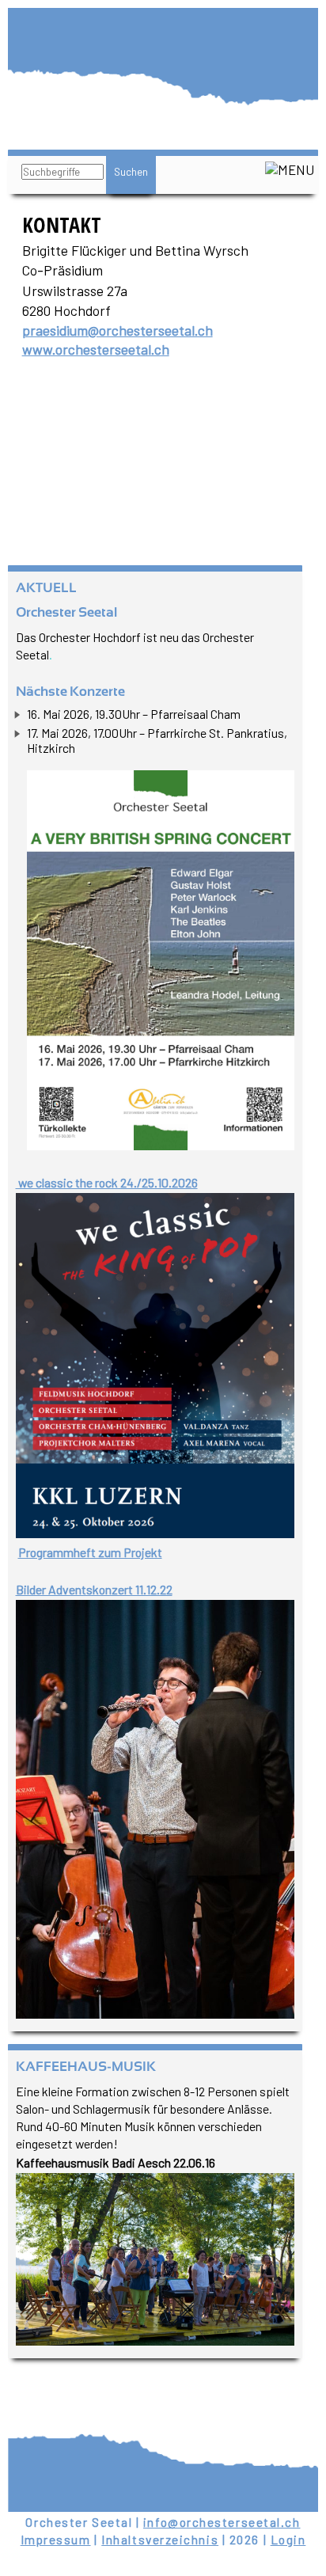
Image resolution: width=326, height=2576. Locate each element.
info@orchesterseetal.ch (222, 2522)
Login (288, 2540)
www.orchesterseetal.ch (96, 349)
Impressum (56, 2540)
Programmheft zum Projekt (90, 1552)
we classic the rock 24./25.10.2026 (107, 1182)
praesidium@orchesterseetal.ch (118, 330)
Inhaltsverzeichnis (160, 2540)
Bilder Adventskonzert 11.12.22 (94, 1589)
